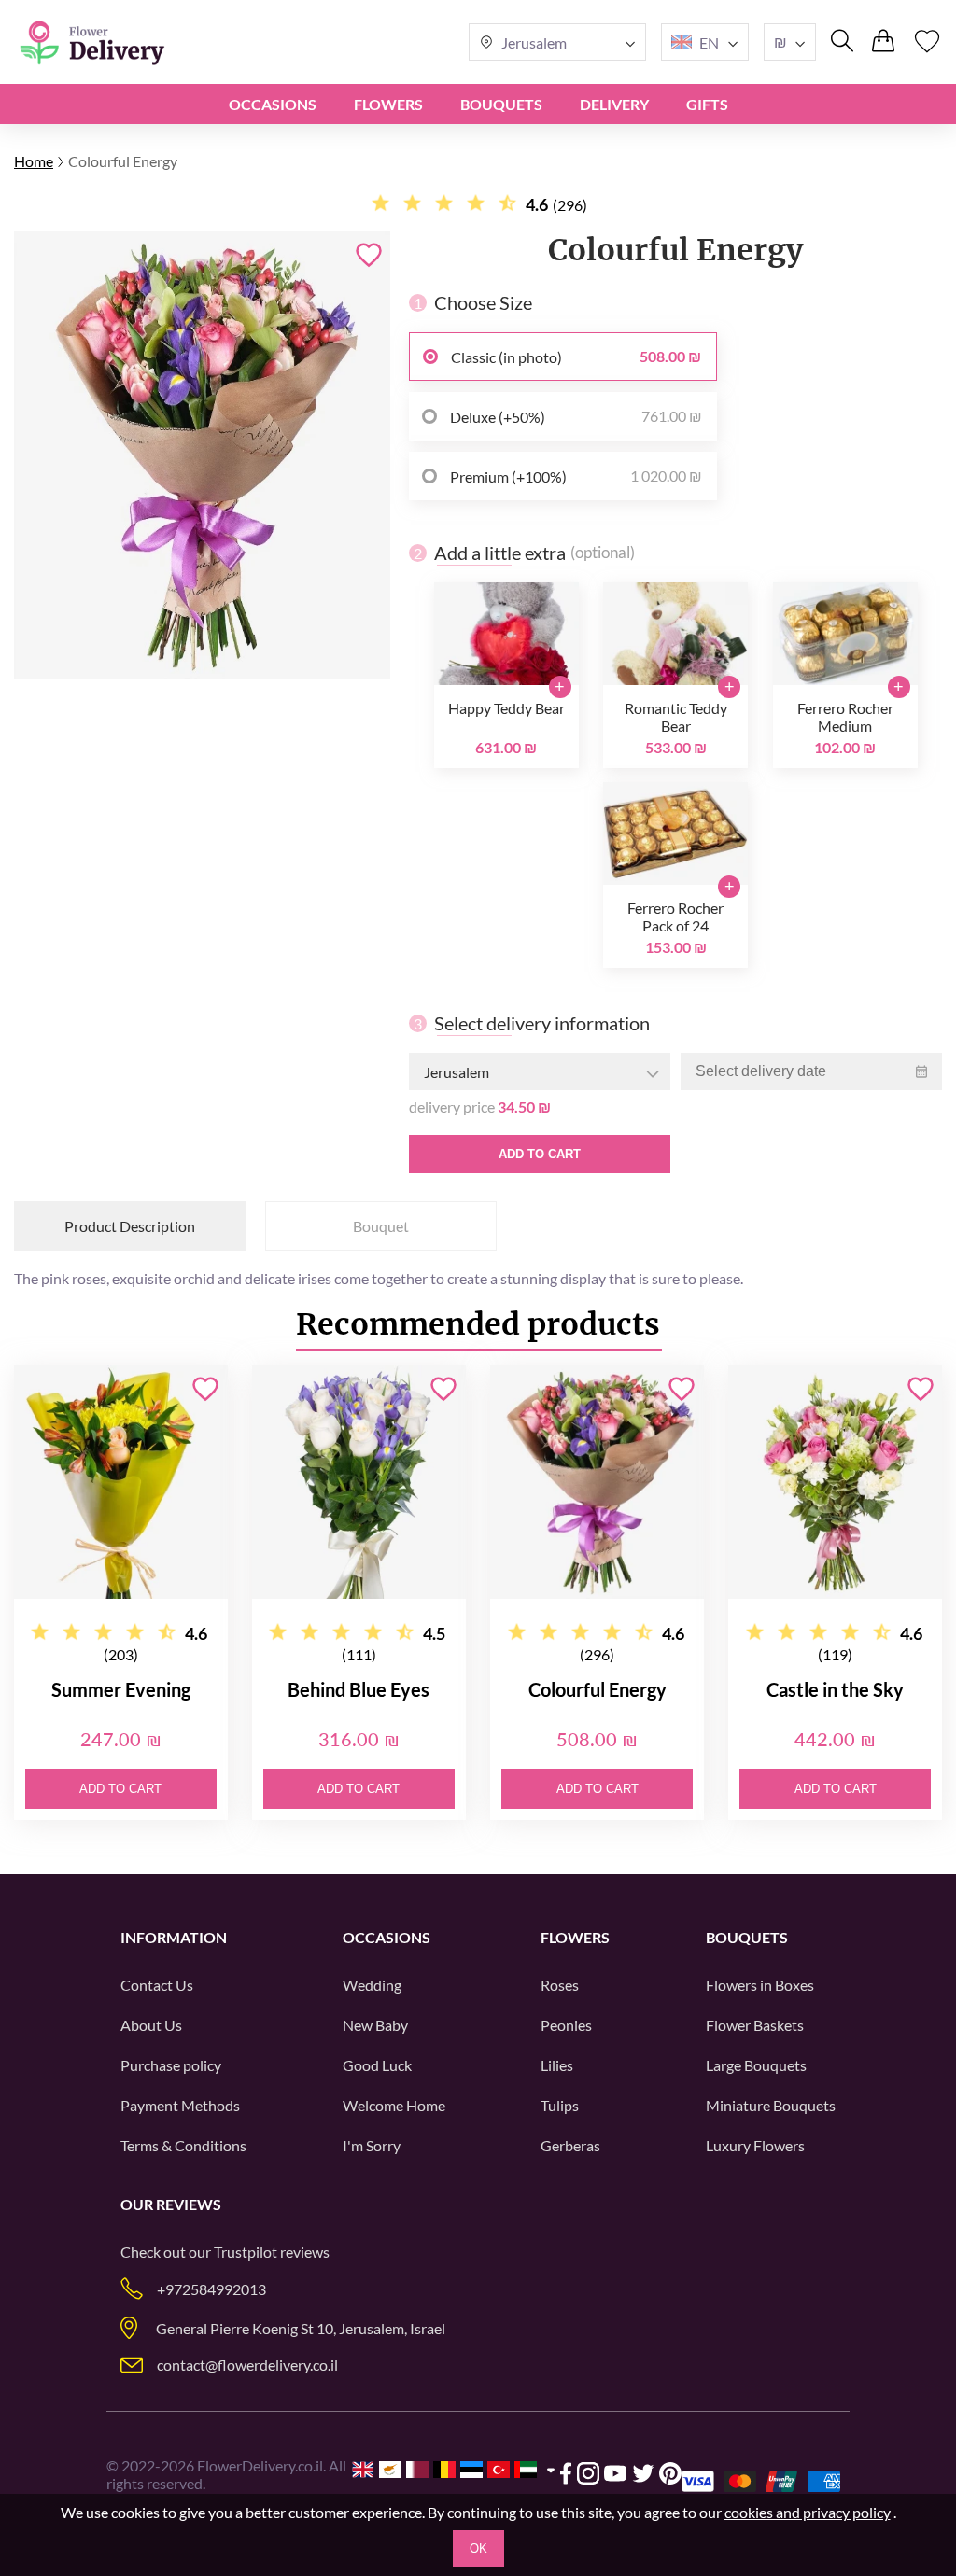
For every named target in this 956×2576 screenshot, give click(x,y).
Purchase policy (171, 2065)
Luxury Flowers (755, 2145)
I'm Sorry (372, 2145)
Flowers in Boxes (760, 1985)
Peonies (566, 2025)
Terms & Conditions (183, 2145)
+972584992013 (211, 2289)
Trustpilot (246, 2252)
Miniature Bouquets (771, 2105)
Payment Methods (180, 2105)
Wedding (372, 1985)
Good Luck (377, 2065)
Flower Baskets (755, 2025)
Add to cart (540, 1154)
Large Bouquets (756, 2065)
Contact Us (157, 1985)
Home (34, 161)
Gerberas (570, 2145)
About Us (151, 2025)
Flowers (388, 104)
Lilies (557, 2065)
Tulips (560, 2105)
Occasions (273, 104)
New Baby (375, 2025)
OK (478, 2548)
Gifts (707, 104)
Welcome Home (394, 2105)
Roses (560, 1985)
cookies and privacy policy (808, 2512)
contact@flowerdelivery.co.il (247, 2365)
